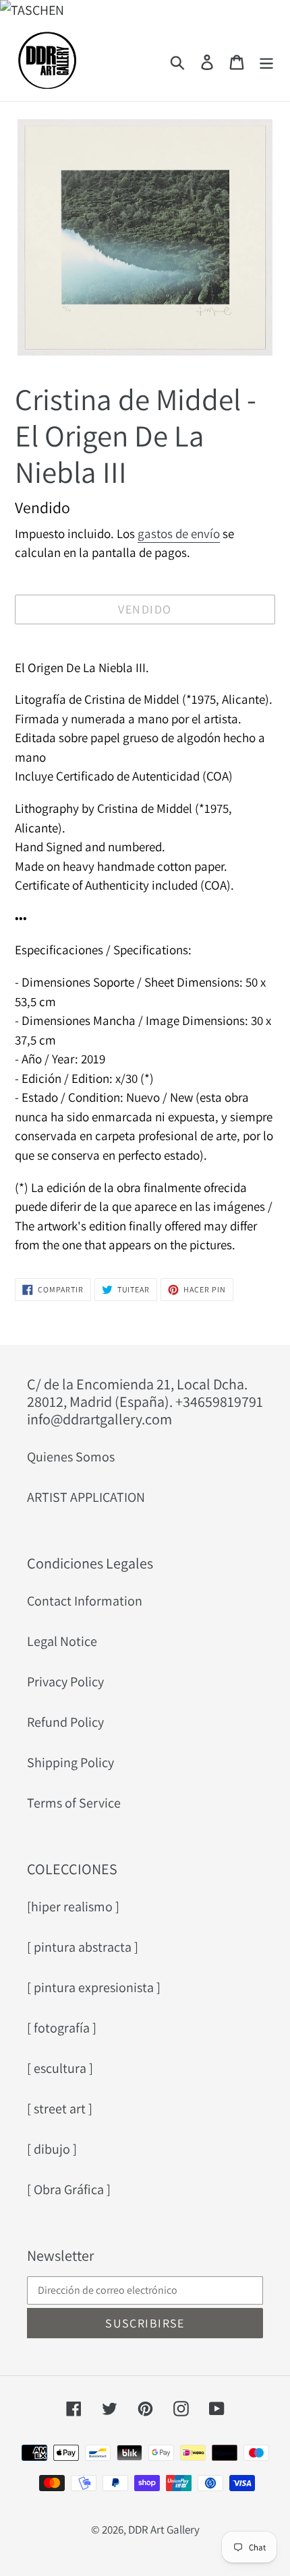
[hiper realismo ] (73, 1907)
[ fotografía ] (62, 2028)
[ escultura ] (60, 2068)
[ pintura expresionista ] (94, 1987)
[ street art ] (60, 2109)
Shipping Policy (70, 1762)
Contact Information (85, 1601)
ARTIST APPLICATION (86, 1497)
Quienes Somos (71, 1457)
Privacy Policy (65, 1682)
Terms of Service (74, 1803)
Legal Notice (62, 1641)
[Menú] (266, 61)
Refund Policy (65, 1722)
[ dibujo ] (52, 2149)
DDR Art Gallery (164, 2530)
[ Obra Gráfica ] (69, 2189)
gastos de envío (179, 533)
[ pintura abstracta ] (83, 1947)
